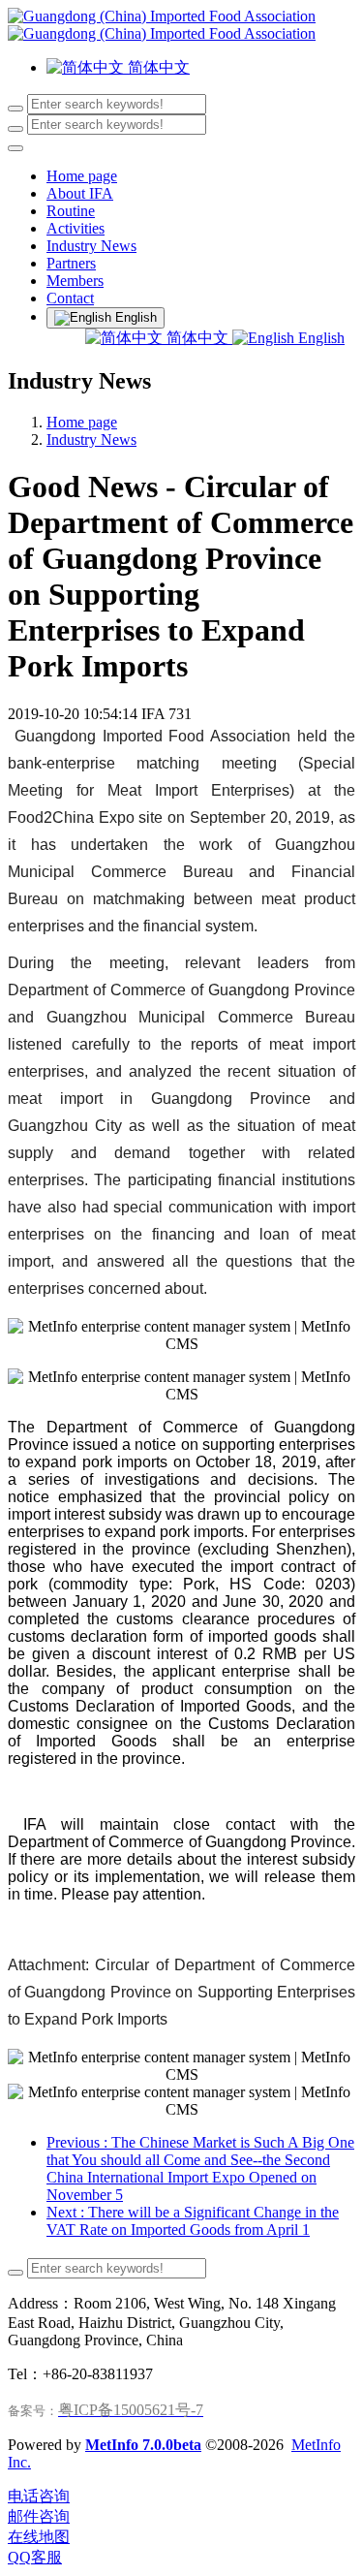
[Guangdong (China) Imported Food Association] (181, 25)
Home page (82, 176)
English (319, 338)
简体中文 (197, 338)
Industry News (91, 440)
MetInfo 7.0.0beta (143, 2445)
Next (193, 2221)
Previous (200, 2168)
